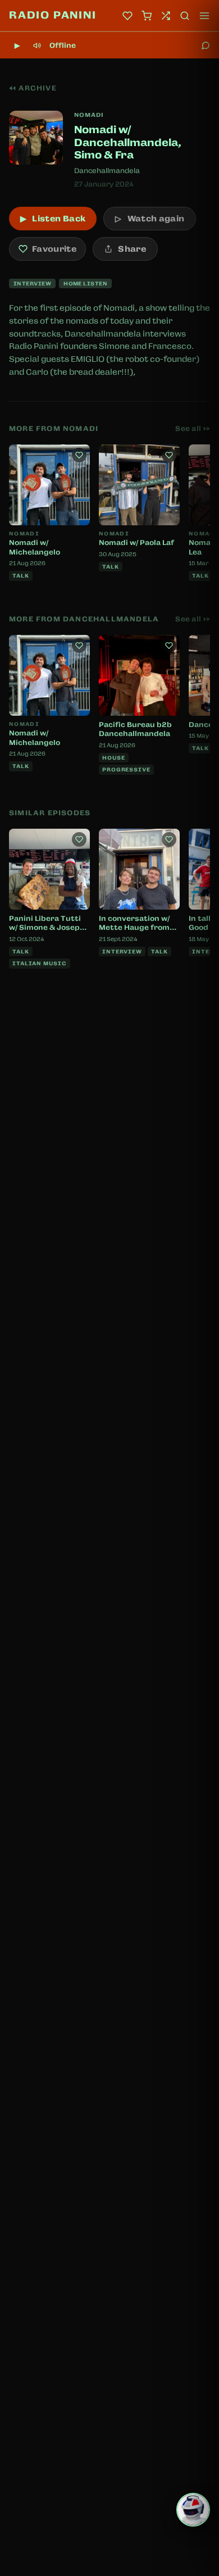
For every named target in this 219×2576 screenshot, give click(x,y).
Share (132, 249)
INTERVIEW (32, 283)
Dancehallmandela (107, 171)
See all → (193, 429)
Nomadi (89, 115)
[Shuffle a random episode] (166, 16)
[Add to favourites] (79, 455)
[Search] (185, 16)
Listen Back (53, 219)
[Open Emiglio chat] (193, 2510)
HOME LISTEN (85, 283)
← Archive (33, 88)
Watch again (150, 219)
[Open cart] (147, 16)
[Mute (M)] (37, 46)
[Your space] (127, 16)
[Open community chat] (206, 46)
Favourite (54, 249)
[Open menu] (204, 16)
